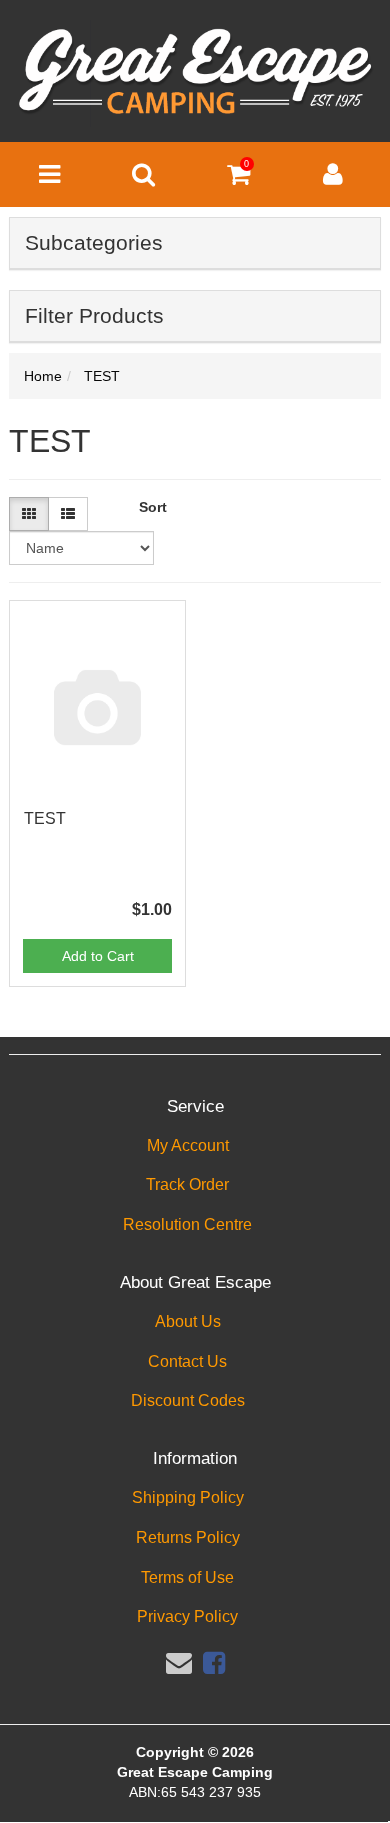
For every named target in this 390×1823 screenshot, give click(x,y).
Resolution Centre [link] (187, 1224)
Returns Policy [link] (188, 1537)
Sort (150, 507)
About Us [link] (188, 1321)
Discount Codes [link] (188, 1400)
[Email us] (179, 1663)
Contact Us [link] (187, 1361)
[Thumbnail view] (29, 514)
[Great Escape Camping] (195, 72)
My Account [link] (188, 1145)
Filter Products (94, 315)
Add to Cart (98, 956)
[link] (214, 1663)
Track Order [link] (187, 1184)
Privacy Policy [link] (187, 1616)
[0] (238, 179)
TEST (45, 818)
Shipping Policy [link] (188, 1497)
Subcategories (94, 242)
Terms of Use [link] (187, 1577)
